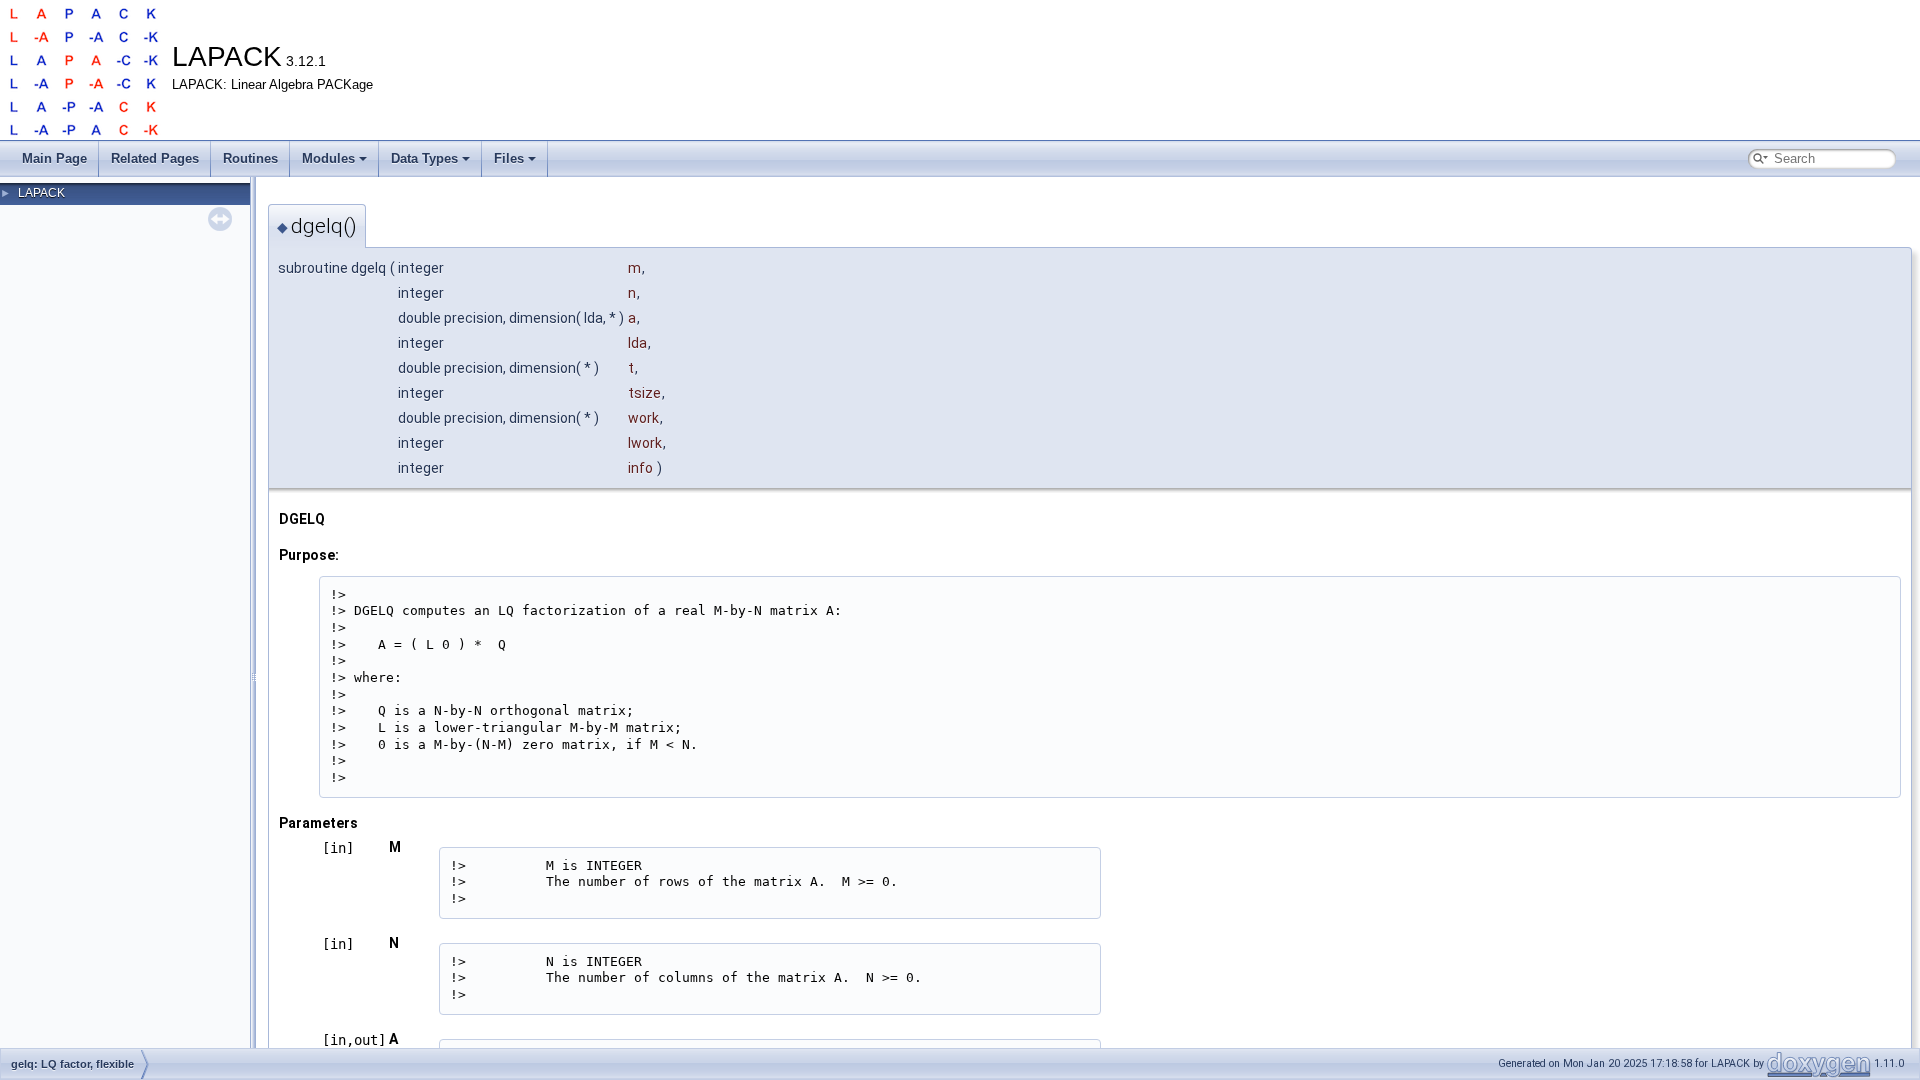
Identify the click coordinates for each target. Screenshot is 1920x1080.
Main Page (54, 158)
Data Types (424, 158)
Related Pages (155, 158)
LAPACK (41, 193)
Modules (328, 158)
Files (509, 158)
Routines (250, 158)
